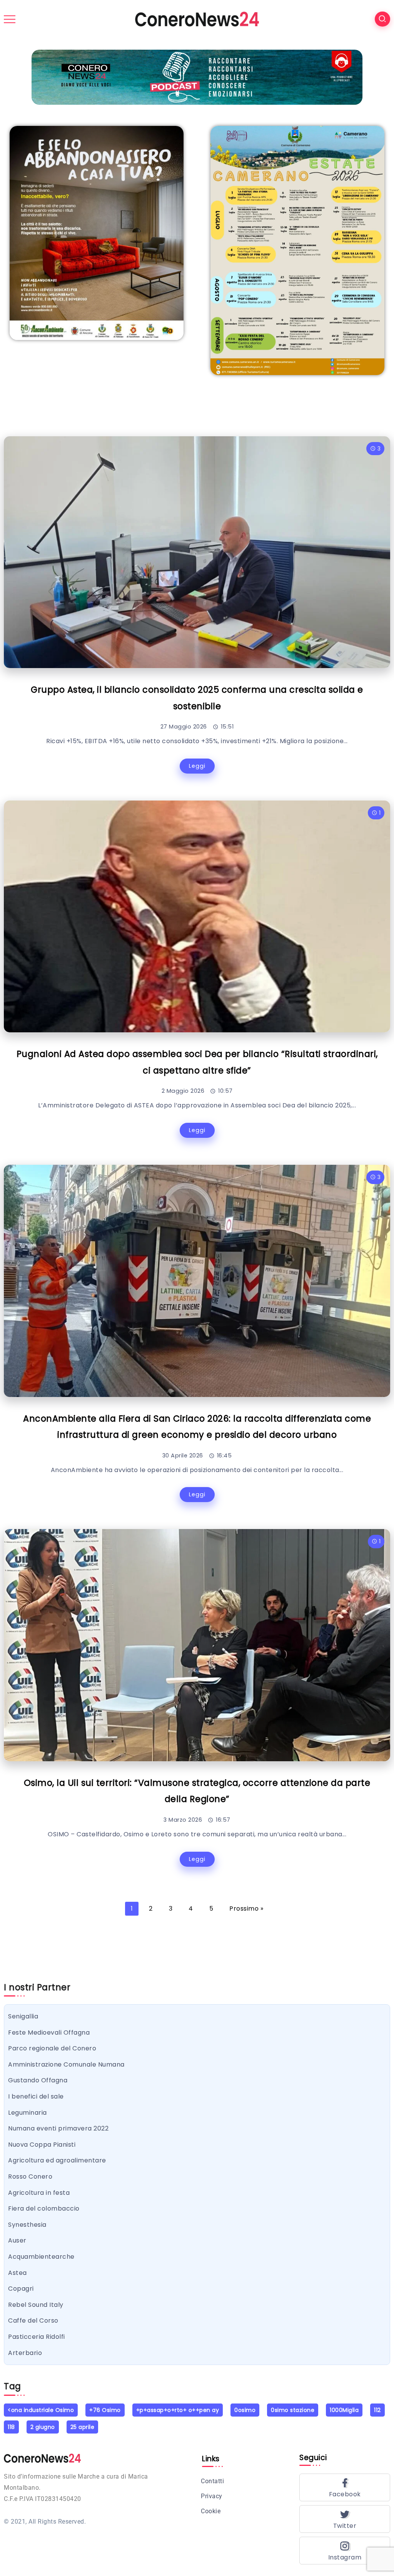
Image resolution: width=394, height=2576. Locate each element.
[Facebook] (345, 2487)
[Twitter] (345, 2519)
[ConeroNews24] (197, 19)
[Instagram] (345, 2551)
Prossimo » (246, 1909)
